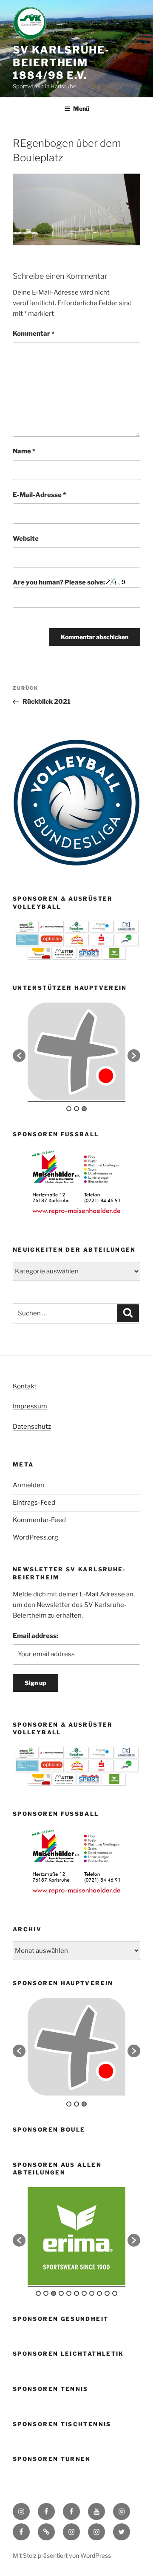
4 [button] (61, 2293)
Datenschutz (32, 1427)
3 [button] (84, 1109)
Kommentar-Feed (39, 1520)
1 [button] (69, 1109)
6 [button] (76, 2293)
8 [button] (92, 2293)
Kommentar (34, 334)
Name (24, 451)
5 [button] (69, 2293)
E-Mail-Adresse (39, 495)
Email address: (35, 1636)
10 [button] (107, 2293)
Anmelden (28, 1485)
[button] (19, 1056)
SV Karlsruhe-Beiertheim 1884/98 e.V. (61, 63)
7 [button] (84, 2293)
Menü (81, 108)
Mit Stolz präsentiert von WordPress (62, 2555)
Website (26, 539)
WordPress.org (35, 1537)
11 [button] (115, 2293)
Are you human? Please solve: (59, 582)
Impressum (30, 1406)
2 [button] (76, 1109)
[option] (76, 1051)
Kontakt (25, 1386)
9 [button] (99, 2293)
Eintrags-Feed (34, 1503)
